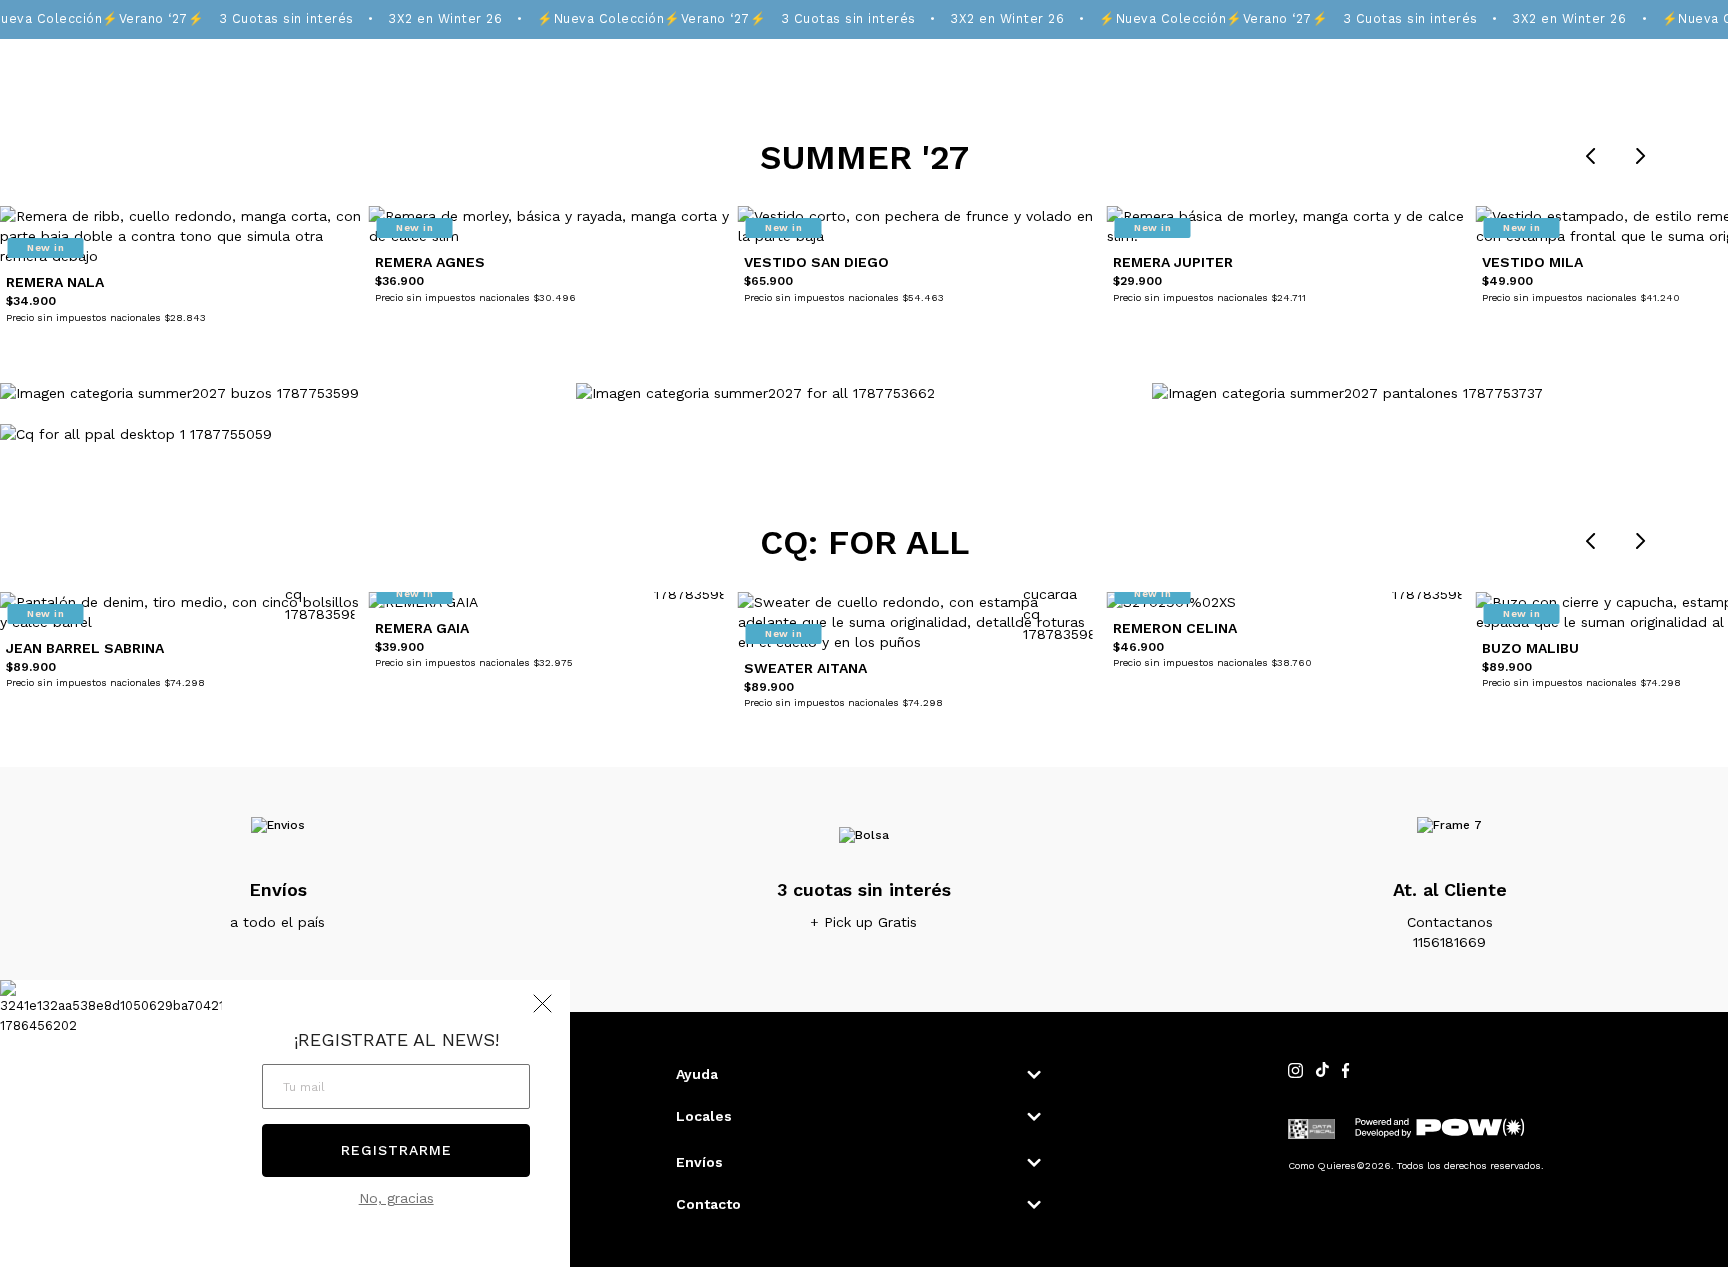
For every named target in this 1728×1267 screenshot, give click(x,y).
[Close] (1691, 34)
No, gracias (396, 1198)
